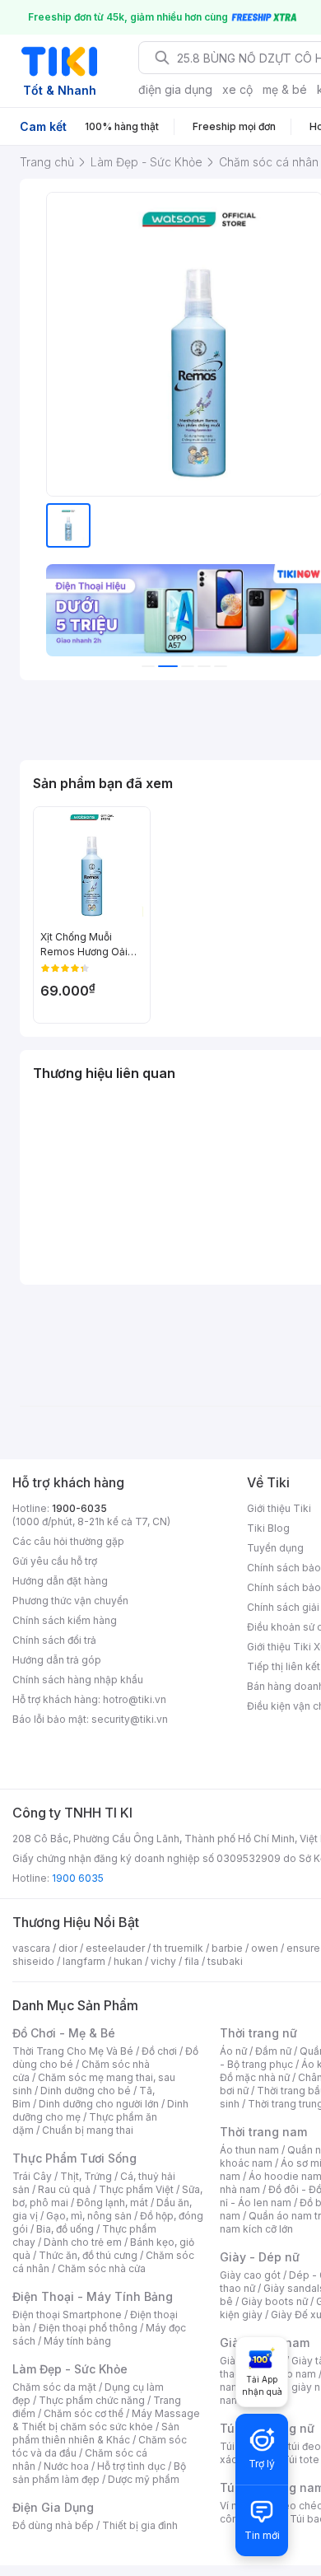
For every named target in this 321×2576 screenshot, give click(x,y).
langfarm (84, 1961)
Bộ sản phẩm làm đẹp (99, 2473)
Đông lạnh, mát (112, 2203)
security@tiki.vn (130, 1719)
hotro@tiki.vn (135, 1699)
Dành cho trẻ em (83, 2242)
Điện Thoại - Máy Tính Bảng (93, 2296)
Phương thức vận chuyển (70, 1601)
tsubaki (225, 1961)
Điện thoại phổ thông (88, 2328)
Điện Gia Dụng (53, 2507)
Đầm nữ (273, 2051)
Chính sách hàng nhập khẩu (78, 1680)
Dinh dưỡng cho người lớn (99, 2104)
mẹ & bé (285, 89)
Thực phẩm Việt (136, 2189)
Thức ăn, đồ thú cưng (88, 2255)
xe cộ (237, 89)
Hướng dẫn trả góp (57, 1660)
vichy (163, 1961)
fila (192, 1961)
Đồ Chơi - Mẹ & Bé (64, 2033)
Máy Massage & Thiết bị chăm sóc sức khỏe (106, 2420)
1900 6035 (78, 1878)
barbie (227, 1948)
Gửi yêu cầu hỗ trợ (55, 1561)
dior (68, 1948)
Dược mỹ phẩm (144, 2479)
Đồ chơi (159, 2051)
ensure (303, 1948)
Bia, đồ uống (65, 2229)
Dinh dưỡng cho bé (86, 2091)
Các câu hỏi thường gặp (68, 1541)
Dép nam (294, 2374)
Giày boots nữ (274, 2301)
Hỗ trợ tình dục (131, 2466)
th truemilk (178, 1948)
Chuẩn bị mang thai (88, 2130)
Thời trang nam (263, 2132)
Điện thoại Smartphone (67, 2315)
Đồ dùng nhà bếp (53, 2525)
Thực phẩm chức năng (92, 2400)
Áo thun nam (249, 2150)
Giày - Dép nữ (260, 2257)
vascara (31, 1948)
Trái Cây (32, 2176)
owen (265, 1948)
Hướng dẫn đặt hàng (60, 1581)
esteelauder (115, 1948)
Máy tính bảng (77, 2341)
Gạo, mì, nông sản (89, 2216)
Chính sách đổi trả (54, 1640)
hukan (128, 1961)
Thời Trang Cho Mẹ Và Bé (73, 2051)
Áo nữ (233, 2051)
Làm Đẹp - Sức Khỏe (70, 2369)
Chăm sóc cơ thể (84, 2413)
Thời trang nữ (258, 2033)
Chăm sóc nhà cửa (102, 2268)
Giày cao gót (250, 2275)
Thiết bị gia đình (140, 2525)
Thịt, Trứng (86, 2176)
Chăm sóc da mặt (54, 2387)
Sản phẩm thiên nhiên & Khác (96, 2433)
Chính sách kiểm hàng (65, 1620)
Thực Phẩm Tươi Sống (74, 2158)
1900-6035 (79, 1508)
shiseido (33, 1961)
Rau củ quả (64, 2189)
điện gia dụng (175, 89)
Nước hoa (66, 2466)
